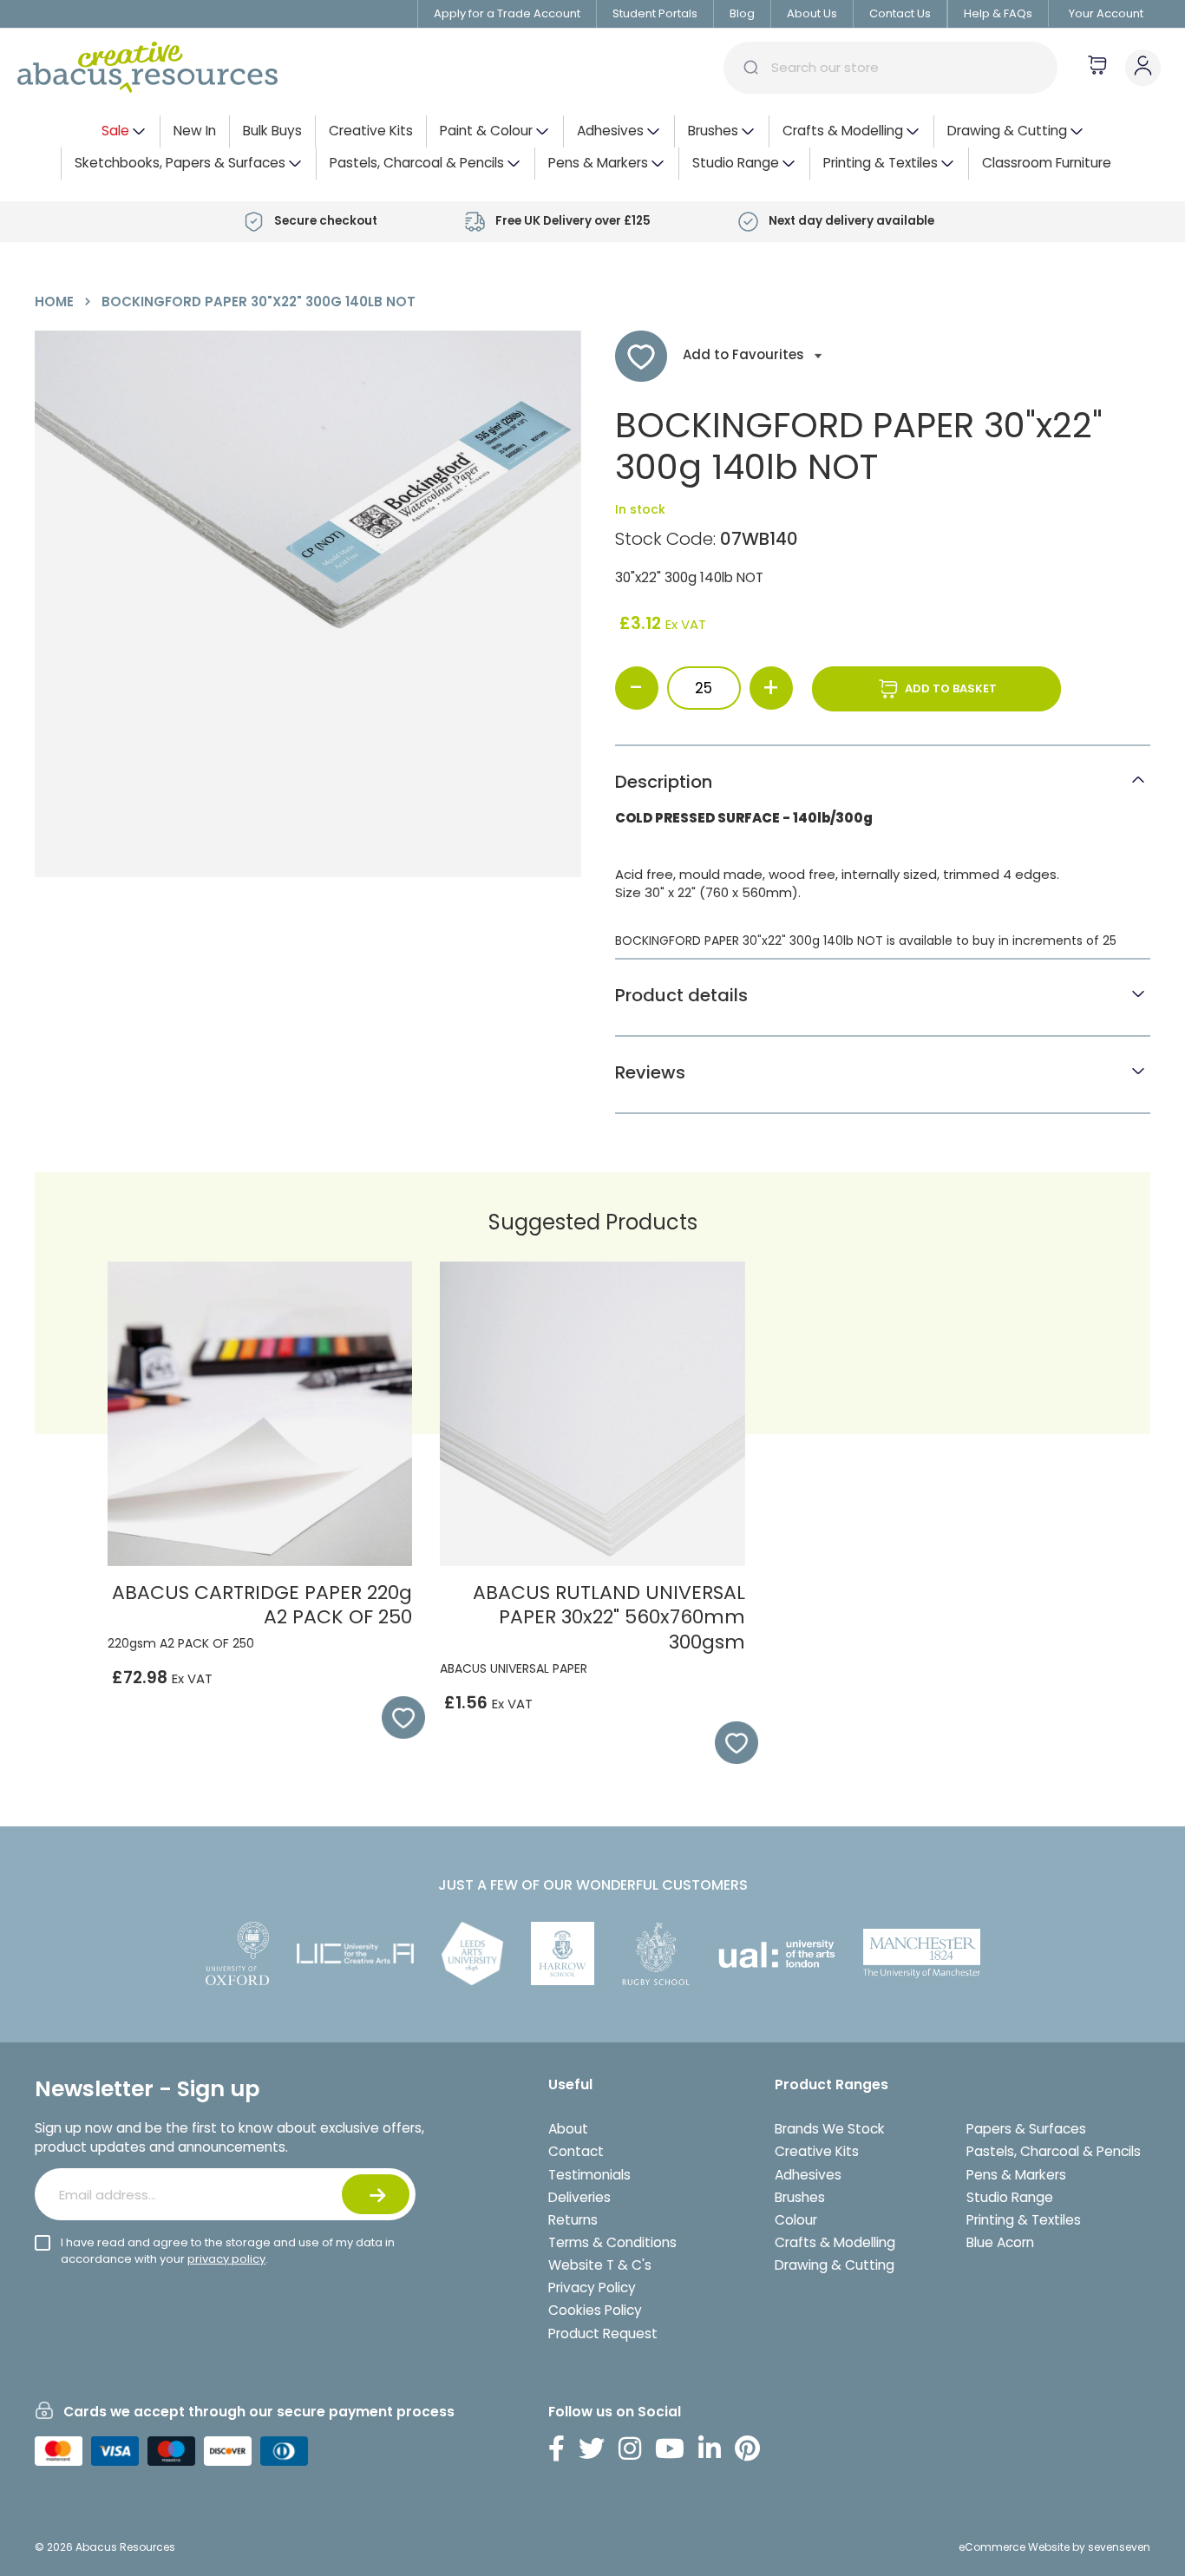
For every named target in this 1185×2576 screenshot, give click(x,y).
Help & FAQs (998, 13)
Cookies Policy (595, 2310)
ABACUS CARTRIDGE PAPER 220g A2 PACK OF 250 (262, 1605)
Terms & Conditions (612, 2242)
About (568, 2129)
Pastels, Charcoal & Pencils (1054, 2151)
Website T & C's (600, 2265)
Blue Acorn (1000, 2242)
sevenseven (1119, 2547)
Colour (796, 2220)
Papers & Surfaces (1026, 2129)
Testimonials (589, 2175)
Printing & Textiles (1024, 2220)
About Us (812, 13)
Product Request (603, 2333)
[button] (395, 1718)
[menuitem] (124, 131)
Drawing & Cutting (835, 2265)
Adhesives (808, 2175)
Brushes (800, 2197)
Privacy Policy (592, 2288)
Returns (573, 2220)
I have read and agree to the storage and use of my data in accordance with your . (228, 2251)
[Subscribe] (376, 2194)
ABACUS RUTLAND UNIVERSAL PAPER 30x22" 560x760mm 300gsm (609, 1617)
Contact (576, 2151)
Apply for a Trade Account (507, 13)
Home (54, 302)
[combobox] (890, 68)
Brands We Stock (830, 2129)
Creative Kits (817, 2151)
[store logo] (147, 68)
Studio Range (1010, 2197)
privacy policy (226, 2259)
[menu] (592, 147)
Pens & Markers (1016, 2175)
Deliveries (579, 2197)
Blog (742, 13)
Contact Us (900, 13)
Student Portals (655, 13)
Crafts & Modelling (835, 2242)
